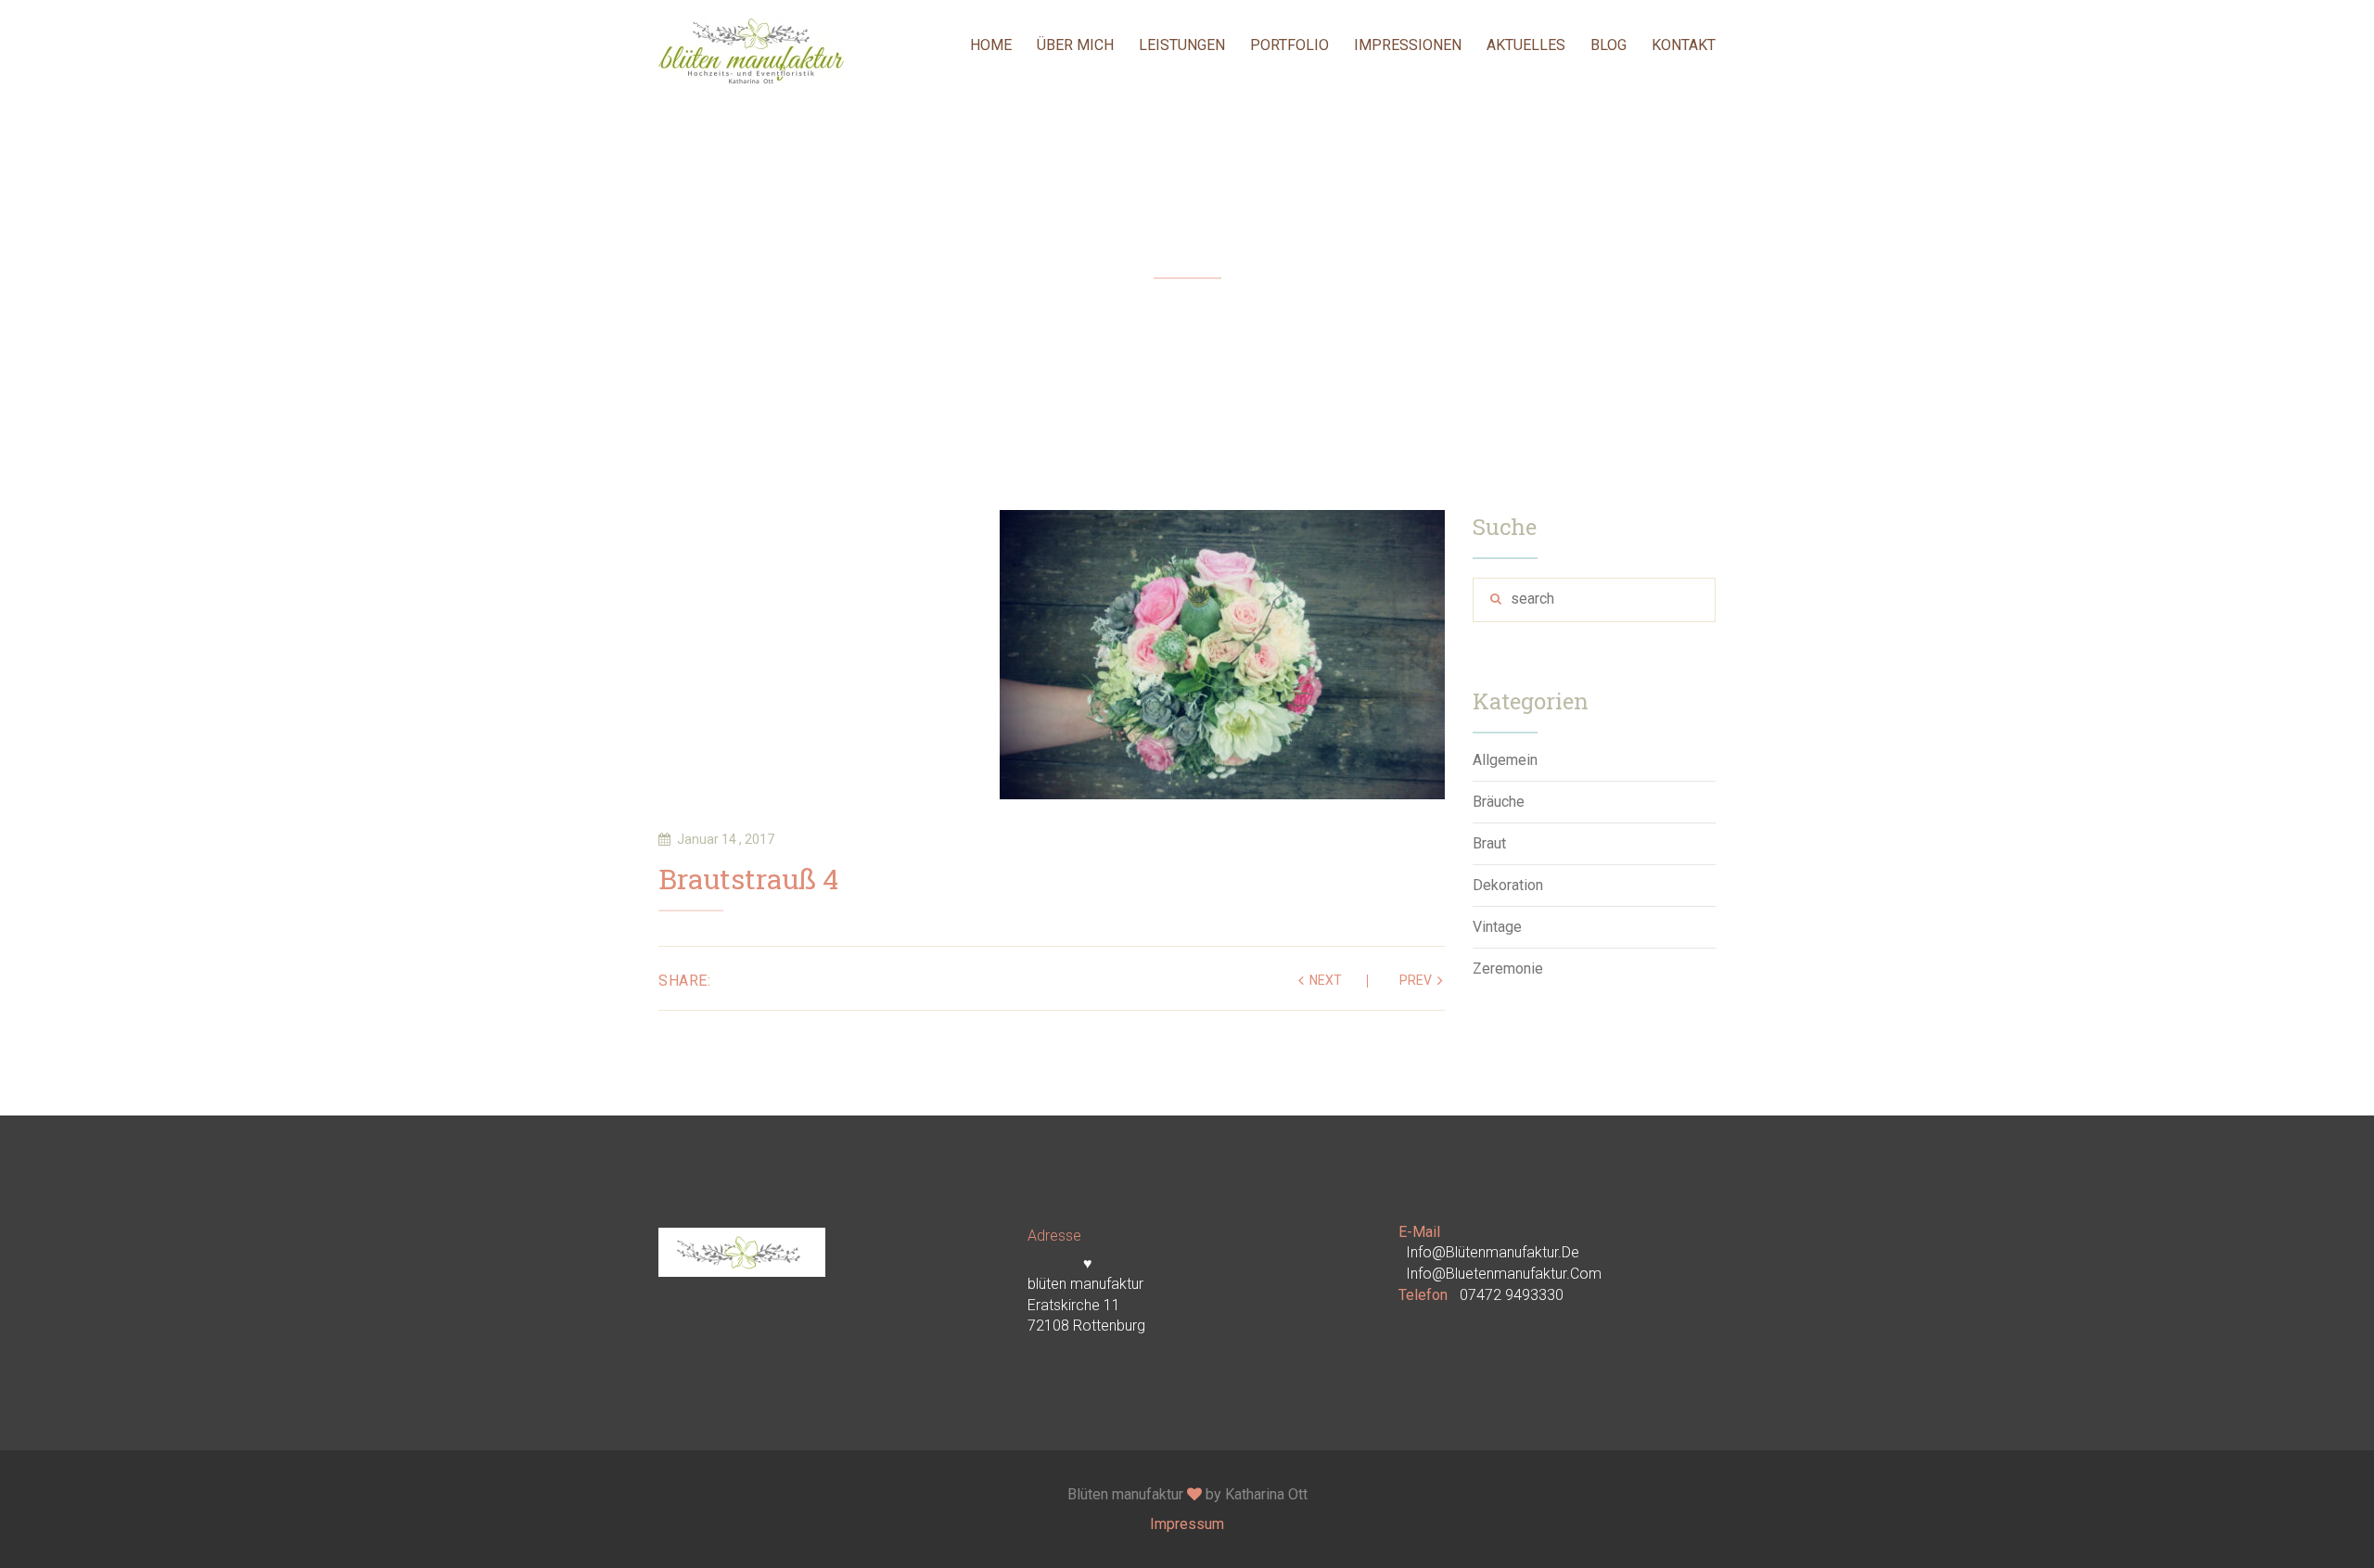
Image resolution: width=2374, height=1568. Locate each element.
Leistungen (1182, 45)
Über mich (1075, 45)
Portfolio (1289, 45)
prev (1416, 980)
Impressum (1187, 1524)
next (1326, 980)
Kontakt (1684, 45)
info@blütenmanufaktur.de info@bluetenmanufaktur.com (1504, 1262)
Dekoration (1508, 885)
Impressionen (1408, 45)
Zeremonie (1508, 969)
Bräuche (1499, 802)
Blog (1608, 45)
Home (991, 45)
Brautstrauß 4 (748, 881)
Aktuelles (1526, 45)
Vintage (1497, 927)
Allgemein (1505, 760)
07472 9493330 (1512, 1295)
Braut (1489, 843)
